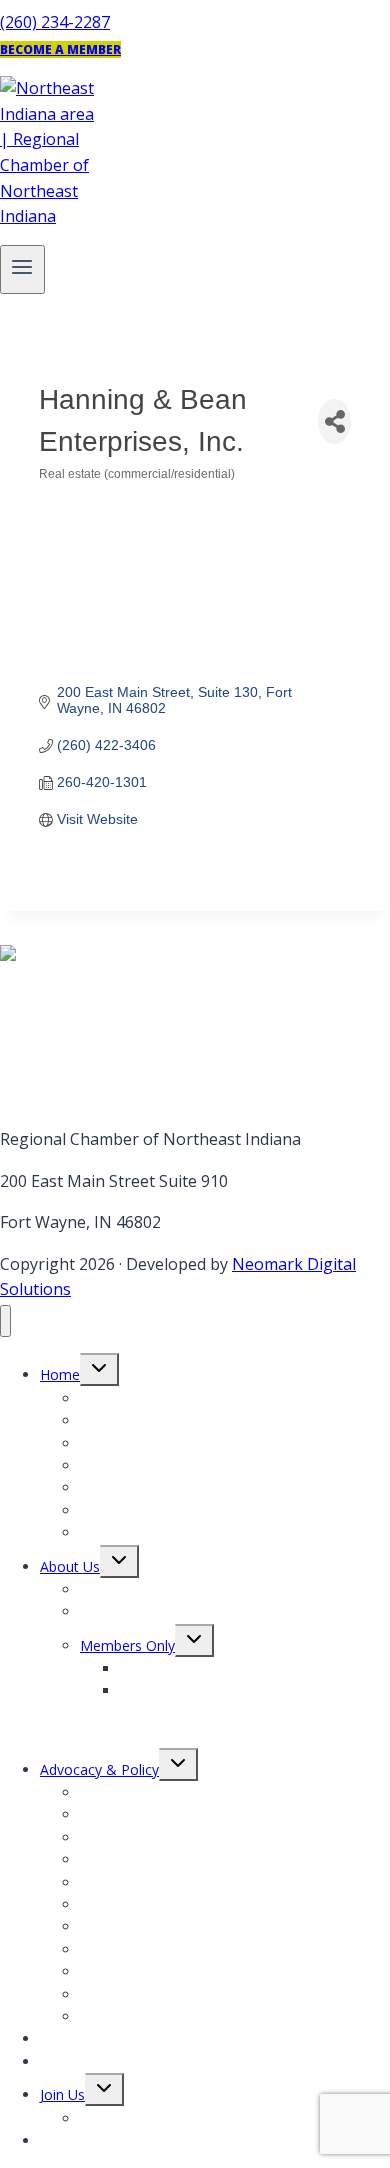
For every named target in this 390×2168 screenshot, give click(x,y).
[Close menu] (5, 1321)
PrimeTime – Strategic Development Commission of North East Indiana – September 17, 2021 (238, 1713)
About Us (70, 1566)
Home (60, 1374)
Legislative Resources (150, 2016)
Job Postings (120, 1532)
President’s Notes (137, 1465)
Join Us (62, 2094)
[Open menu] (22, 269)
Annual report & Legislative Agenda (194, 1510)
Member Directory (139, 2118)
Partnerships (80, 2061)
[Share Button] (334, 421)
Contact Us (76, 2140)
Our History (117, 1611)
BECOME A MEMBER (60, 49)
